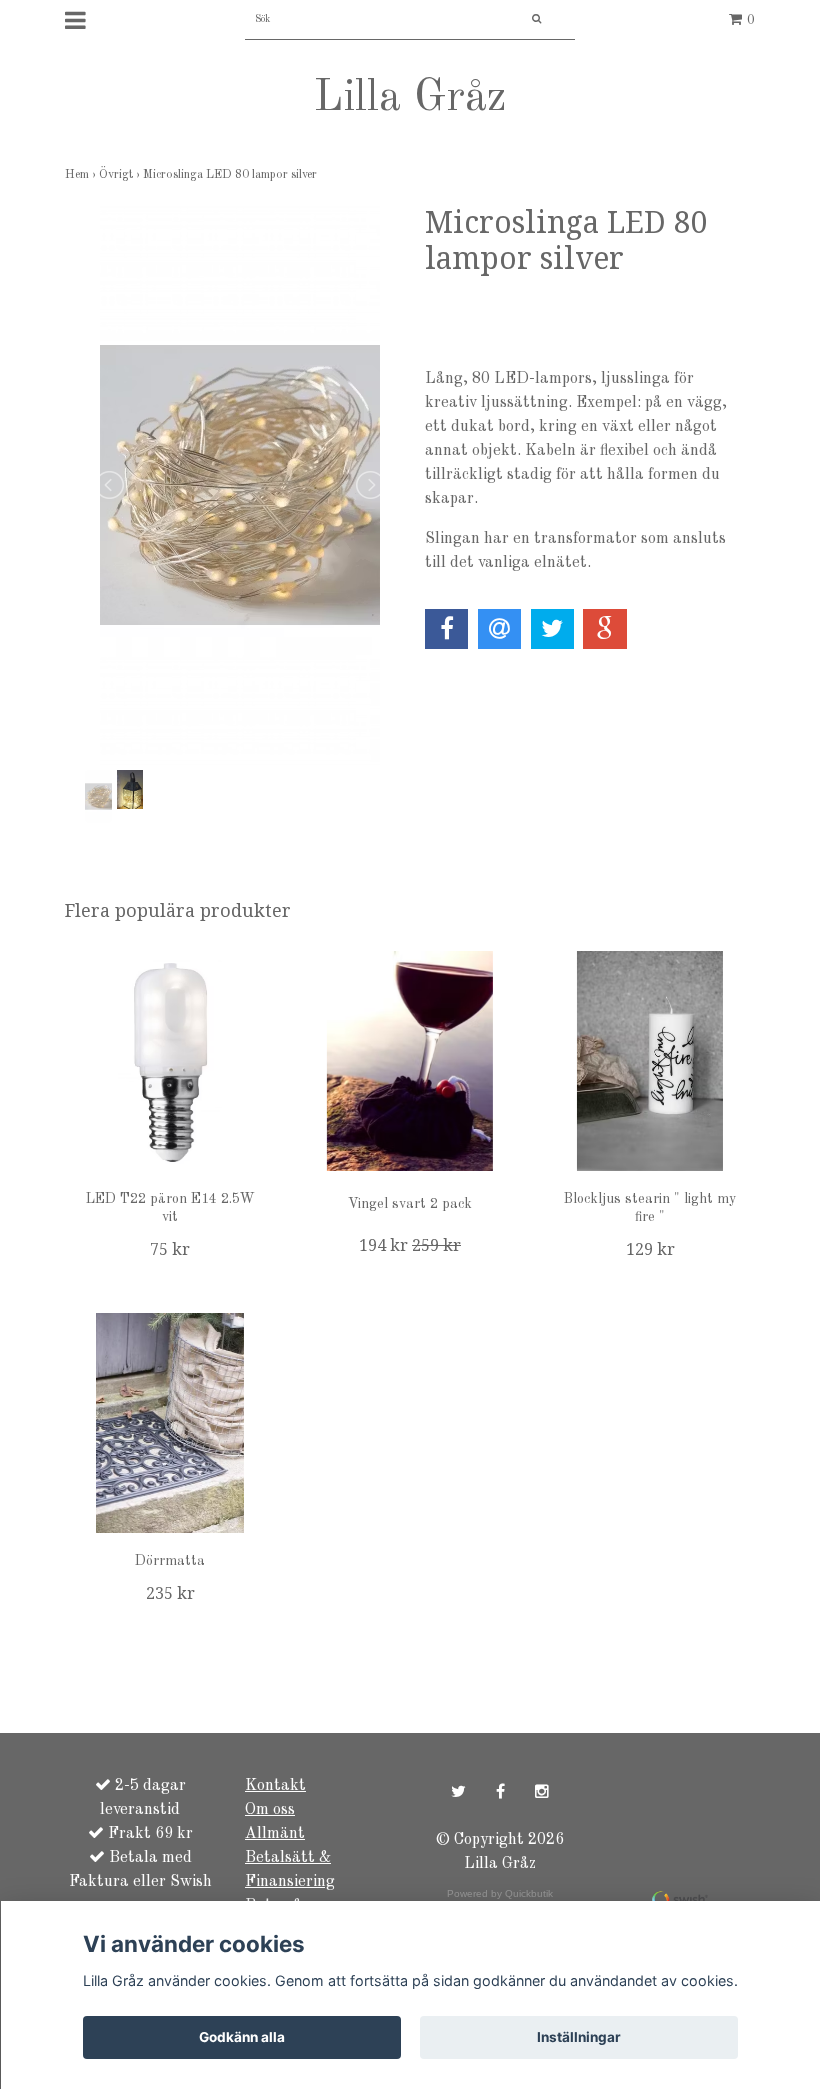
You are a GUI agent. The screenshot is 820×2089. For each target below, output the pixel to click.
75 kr (170, 1249)
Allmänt (275, 1834)
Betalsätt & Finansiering (290, 1870)
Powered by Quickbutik (500, 1893)
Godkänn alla (242, 2037)
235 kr (170, 1593)
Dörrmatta (170, 1561)
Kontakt (275, 1786)
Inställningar (579, 2037)
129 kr (650, 1249)
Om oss (270, 1810)
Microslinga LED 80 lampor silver (231, 175)
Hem (82, 175)
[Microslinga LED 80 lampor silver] (240, 485)
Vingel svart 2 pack (410, 1204)
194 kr (410, 1245)
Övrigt (121, 175)
